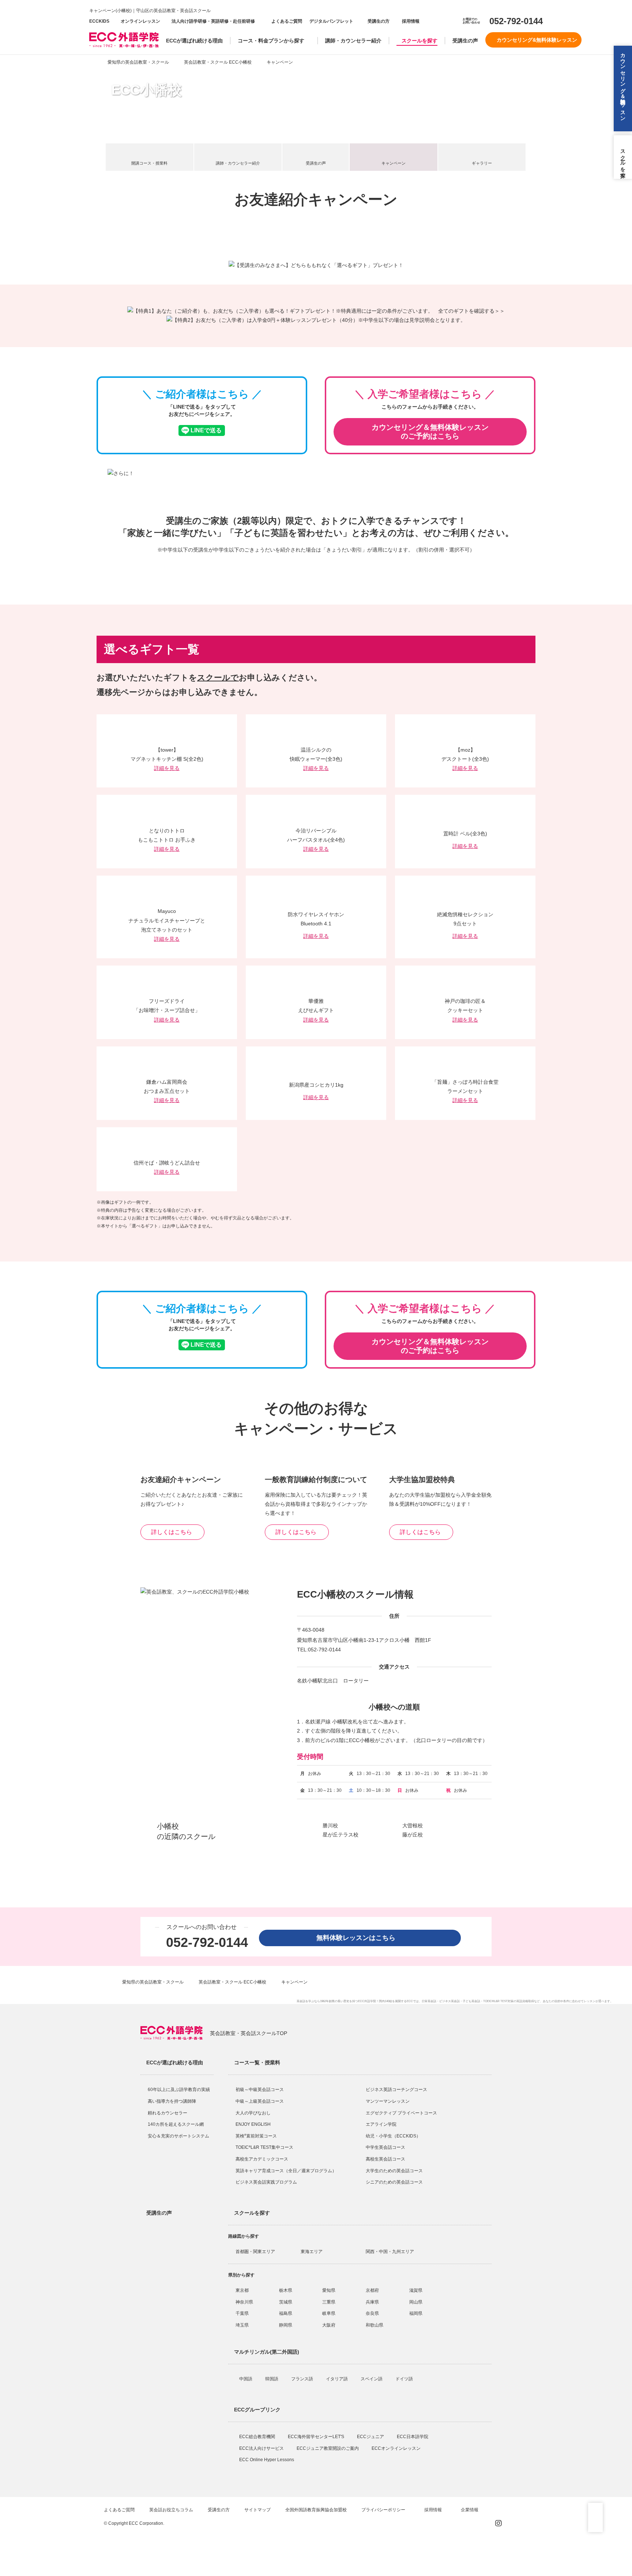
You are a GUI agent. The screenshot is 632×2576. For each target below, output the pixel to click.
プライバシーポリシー (384, 2510)
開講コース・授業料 (149, 163)
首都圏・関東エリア (255, 2252)
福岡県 (416, 2313)
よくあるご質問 (287, 21)
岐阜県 (329, 2313)
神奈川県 (244, 2302)
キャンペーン (394, 163)
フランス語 (303, 2379)
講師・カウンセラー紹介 (353, 41)
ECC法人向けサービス (262, 2448)
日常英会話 (429, 2001)
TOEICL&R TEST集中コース (264, 2147)
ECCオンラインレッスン (397, 2448)
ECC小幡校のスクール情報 (355, 1594)
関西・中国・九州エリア (390, 2252)
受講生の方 (379, 21)
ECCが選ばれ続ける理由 (194, 41)
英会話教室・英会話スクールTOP (249, 2033)
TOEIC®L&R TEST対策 (498, 2001)
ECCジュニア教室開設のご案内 (328, 2448)
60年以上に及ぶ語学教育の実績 (179, 2090)
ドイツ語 (405, 2379)
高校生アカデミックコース (262, 2159)
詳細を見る (167, 768)
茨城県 (286, 2302)
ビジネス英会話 (449, 2001)
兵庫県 (372, 2302)
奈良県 (372, 2313)
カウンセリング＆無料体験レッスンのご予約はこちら (430, 432)
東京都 (242, 2290)
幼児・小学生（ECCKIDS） (393, 2136)
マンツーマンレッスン (388, 2101)
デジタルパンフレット (331, 21)
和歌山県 (375, 2325)
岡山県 (416, 2302)
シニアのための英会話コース (394, 2182)
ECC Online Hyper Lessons (267, 2460)
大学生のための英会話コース (394, 2171)
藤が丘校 (413, 1835)
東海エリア (312, 2252)
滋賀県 (416, 2290)
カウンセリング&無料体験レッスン (537, 40)
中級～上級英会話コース (260, 2101)
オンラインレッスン (140, 21)
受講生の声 (465, 41)
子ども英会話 (471, 2001)
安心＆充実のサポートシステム (178, 2136)
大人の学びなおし (253, 2113)
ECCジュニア (371, 2437)
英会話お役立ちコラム (171, 2510)
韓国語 (272, 2379)
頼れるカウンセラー (168, 2113)
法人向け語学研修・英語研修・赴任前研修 (213, 21)
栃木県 (286, 2290)
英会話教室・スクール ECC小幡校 (218, 62)
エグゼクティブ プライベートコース (401, 2113)
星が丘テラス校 (341, 1835)
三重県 (329, 2302)
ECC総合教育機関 (258, 2437)
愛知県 (329, 2290)
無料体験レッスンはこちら (359, 1938)
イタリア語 (337, 2379)
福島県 (286, 2313)
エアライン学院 (382, 2124)
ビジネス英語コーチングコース (396, 2090)
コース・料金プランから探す (271, 41)
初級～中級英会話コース (260, 2090)
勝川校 (330, 1825)
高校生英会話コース (385, 2159)
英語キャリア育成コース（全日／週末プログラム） (286, 2171)
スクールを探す (420, 41)
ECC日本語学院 (413, 2437)
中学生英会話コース (385, 2147)
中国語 (246, 2379)
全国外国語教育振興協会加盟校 (316, 2510)
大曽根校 (413, 1825)
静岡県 (286, 2325)
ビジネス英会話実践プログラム (266, 2182)
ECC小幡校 (146, 90)
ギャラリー (482, 163)
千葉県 (242, 2313)
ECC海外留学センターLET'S (317, 2437)
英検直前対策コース (256, 2136)
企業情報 (470, 2510)
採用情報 (410, 21)
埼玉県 (242, 2325)
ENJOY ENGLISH (253, 2124)
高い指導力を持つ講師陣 (172, 2101)
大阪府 (329, 2325)
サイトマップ (257, 2510)
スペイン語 (372, 2379)
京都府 (372, 2290)
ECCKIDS (99, 21)
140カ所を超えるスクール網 (176, 2124)
